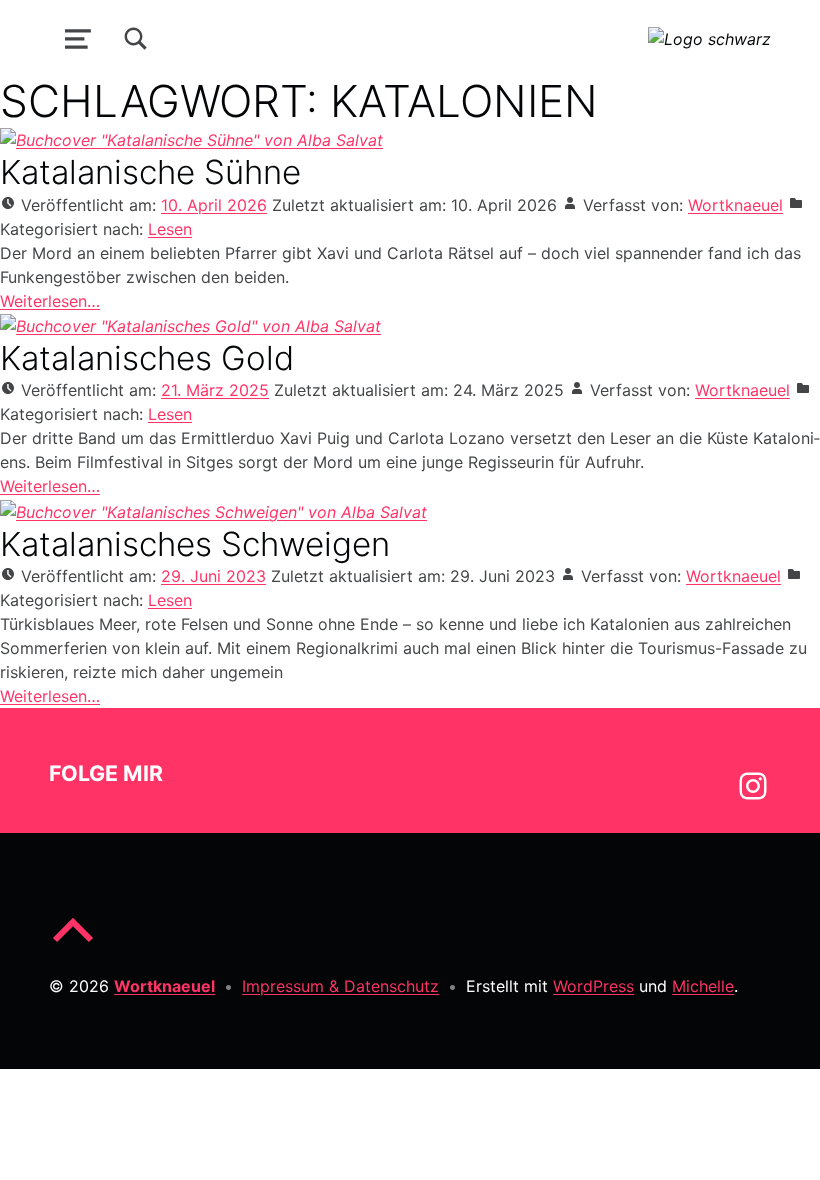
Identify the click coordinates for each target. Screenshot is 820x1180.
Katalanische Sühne (150, 172)
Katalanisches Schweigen (195, 544)
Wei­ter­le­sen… (50, 301)
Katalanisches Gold (147, 358)
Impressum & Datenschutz (340, 986)
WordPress (593, 986)
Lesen (170, 229)
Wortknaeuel (735, 205)
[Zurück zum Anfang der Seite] (73, 946)
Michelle (703, 986)
